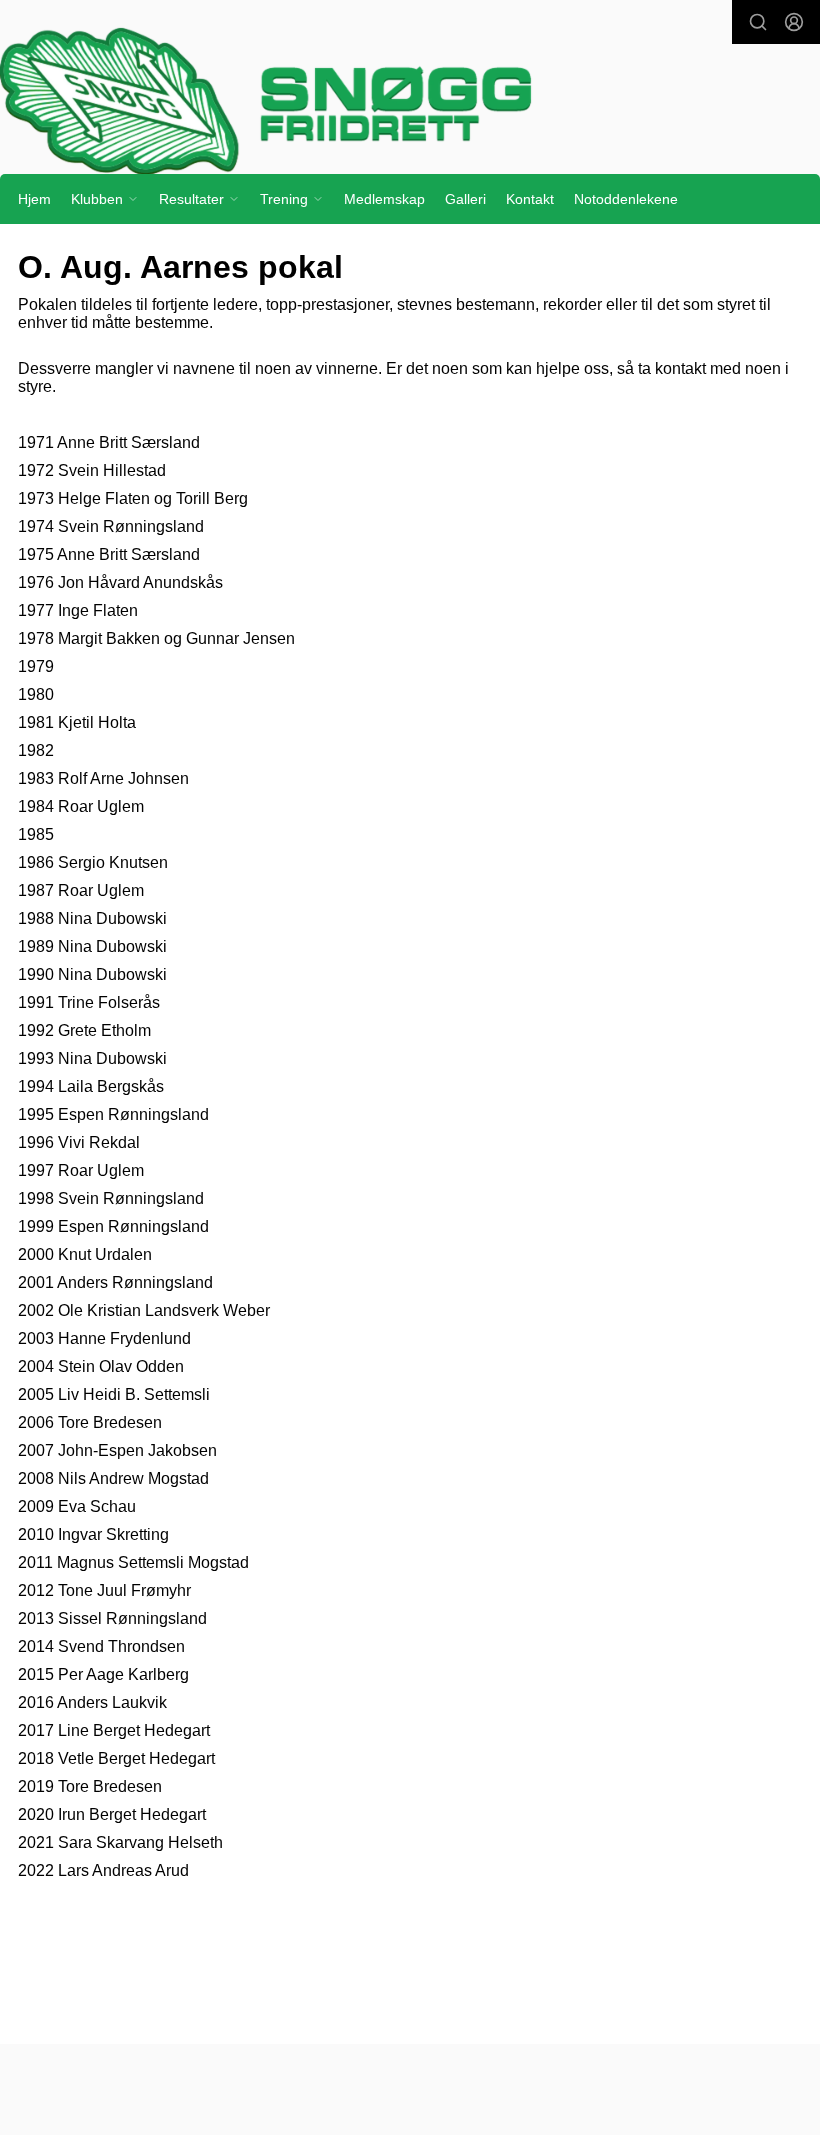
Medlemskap (384, 199)
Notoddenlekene (626, 199)
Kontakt (530, 199)
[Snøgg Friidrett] (410, 100)
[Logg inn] (794, 22)
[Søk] (758, 22)
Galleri (465, 199)
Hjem (34, 199)
